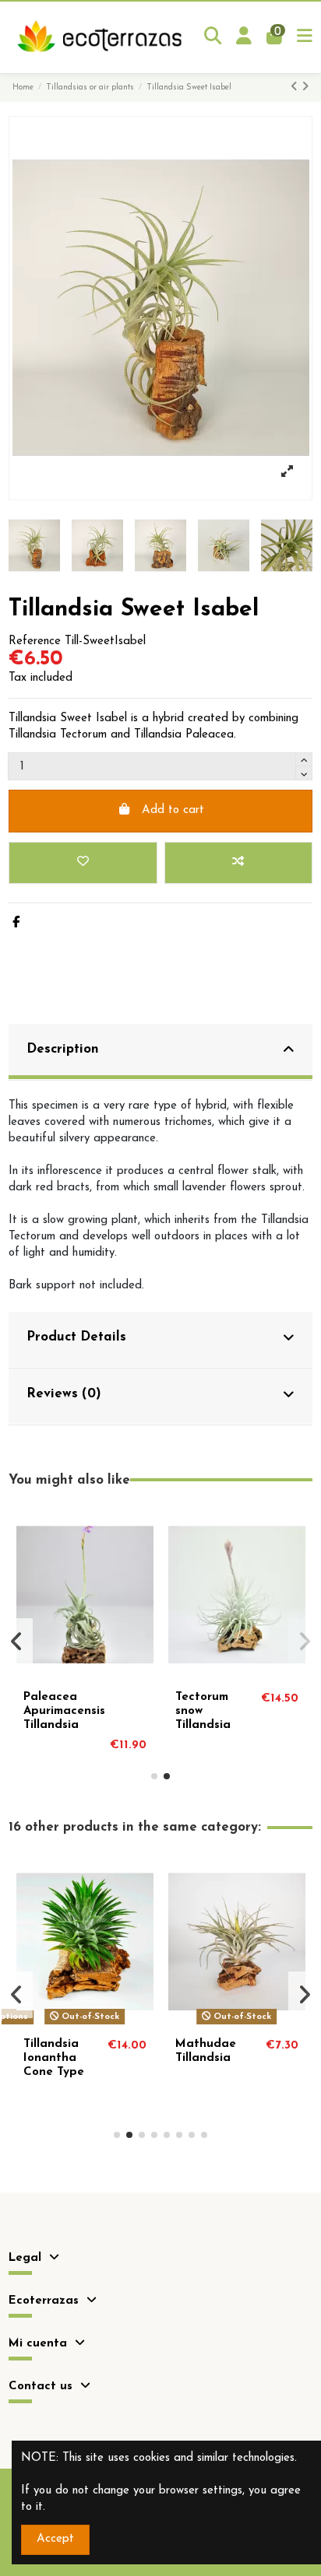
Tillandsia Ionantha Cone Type (54, 2058)
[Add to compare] (238, 863)
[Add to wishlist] (83, 863)
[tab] (160, 1052)
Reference (35, 641)
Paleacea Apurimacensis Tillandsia (64, 1711)
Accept (55, 2539)
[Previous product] (296, 88)
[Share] (16, 923)
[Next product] (305, 88)
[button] (154, 1776)
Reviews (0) (64, 1394)
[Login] (244, 37)
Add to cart (173, 810)
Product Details (76, 1337)
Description (63, 1049)
